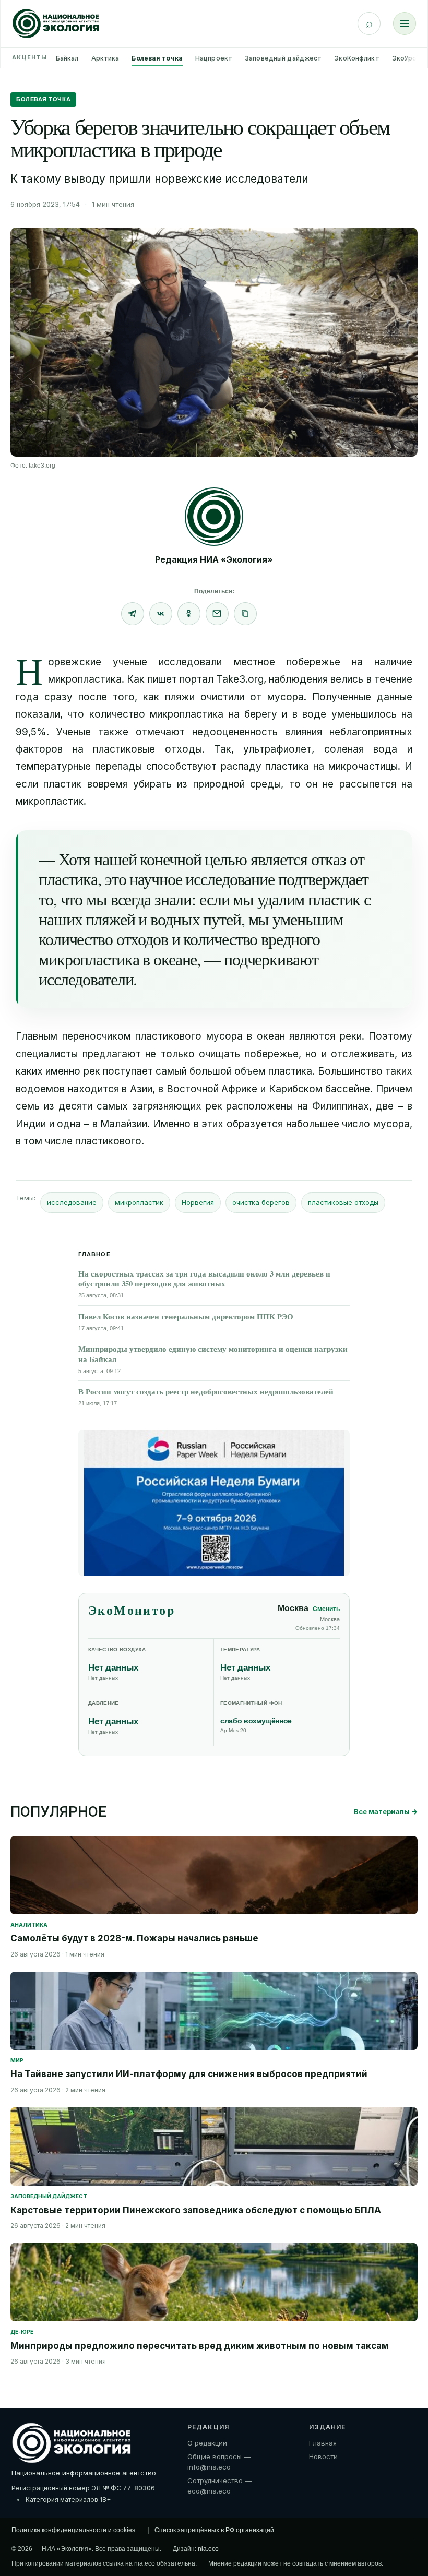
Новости (323, 2456)
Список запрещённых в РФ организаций (214, 2530)
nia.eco (208, 2549)
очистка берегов (261, 1202)
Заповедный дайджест (283, 58)
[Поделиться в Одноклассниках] (189, 614)
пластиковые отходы (343, 1202)
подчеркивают (271, 959)
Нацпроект (214, 58)
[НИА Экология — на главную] (56, 23)
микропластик (139, 1202)
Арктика (105, 58)
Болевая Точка (43, 99)
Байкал (67, 58)
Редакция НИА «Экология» (214, 559)
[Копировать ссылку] (245, 614)
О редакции (207, 2443)
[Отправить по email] (217, 614)
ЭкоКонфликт (356, 58)
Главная (323, 2443)
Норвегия (198, 1202)
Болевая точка (157, 58)
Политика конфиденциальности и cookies (73, 2530)
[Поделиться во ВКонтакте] (161, 614)
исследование (72, 1202)
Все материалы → (386, 1811)
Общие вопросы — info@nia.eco (219, 2462)
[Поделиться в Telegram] (133, 614)
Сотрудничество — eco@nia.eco (219, 2486)
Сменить (326, 1609)
